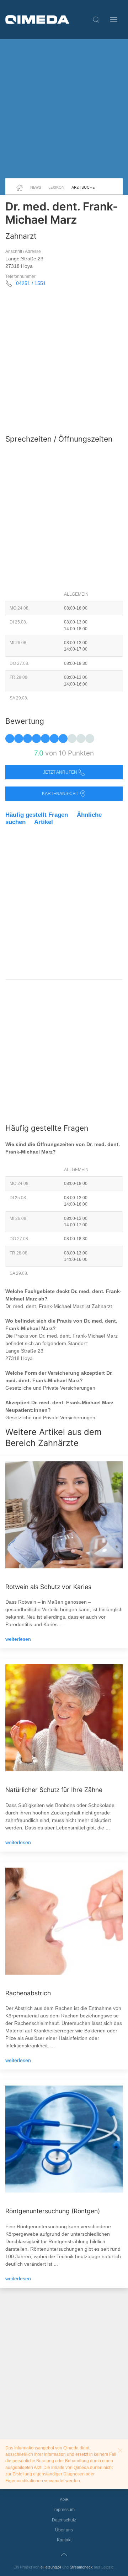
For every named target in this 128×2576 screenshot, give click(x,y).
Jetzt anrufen (61, 772)
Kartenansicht (61, 794)
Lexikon (56, 187)
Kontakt (64, 2540)
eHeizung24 (51, 2567)
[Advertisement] (64, 109)
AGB (64, 2500)
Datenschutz (64, 2520)
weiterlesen (18, 1639)
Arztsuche (83, 187)
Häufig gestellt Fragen (37, 815)
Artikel (44, 822)
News (36, 187)
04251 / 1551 (31, 283)
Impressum (64, 2510)
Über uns (64, 2530)
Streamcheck (81, 2567)
